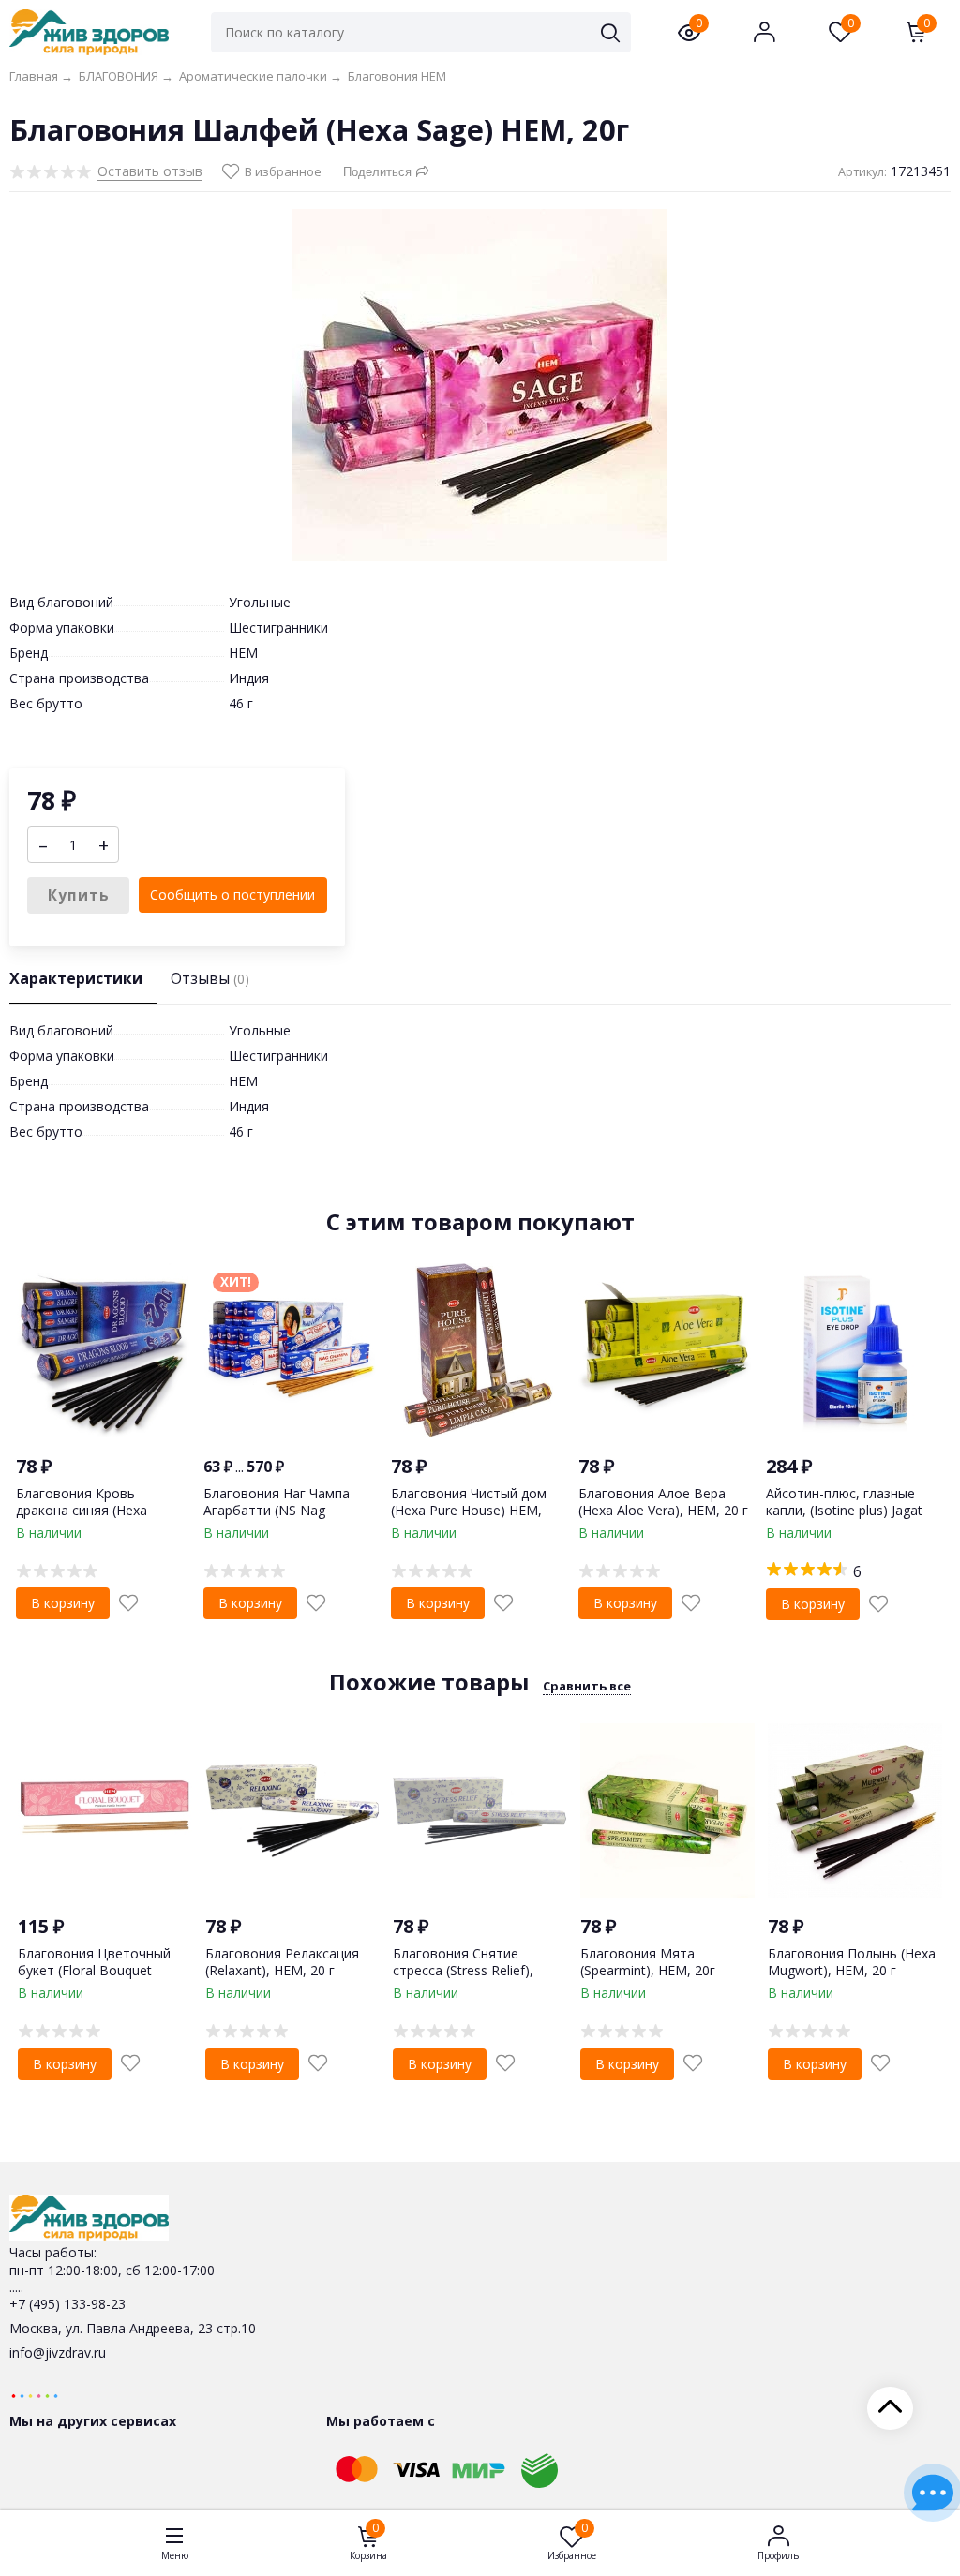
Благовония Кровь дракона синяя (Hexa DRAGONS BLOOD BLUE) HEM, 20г (95, 1519)
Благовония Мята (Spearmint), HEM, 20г (648, 1962)
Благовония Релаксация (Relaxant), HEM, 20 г (282, 1962)
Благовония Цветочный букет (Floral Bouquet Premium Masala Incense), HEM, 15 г (99, 1979)
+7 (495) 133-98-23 (67, 2304)
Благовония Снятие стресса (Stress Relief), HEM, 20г (463, 1970)
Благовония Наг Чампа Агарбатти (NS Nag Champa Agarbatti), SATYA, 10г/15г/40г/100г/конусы (286, 1519)
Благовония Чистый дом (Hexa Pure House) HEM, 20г (469, 1510)
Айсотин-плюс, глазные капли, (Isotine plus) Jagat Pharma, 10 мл (844, 1510)
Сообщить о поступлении (232, 894)
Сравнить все (587, 1686)
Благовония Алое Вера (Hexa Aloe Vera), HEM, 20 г (663, 1502)
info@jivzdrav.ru (58, 2353)
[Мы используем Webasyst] (35, 2395)
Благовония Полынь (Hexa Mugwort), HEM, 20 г (852, 1962)
